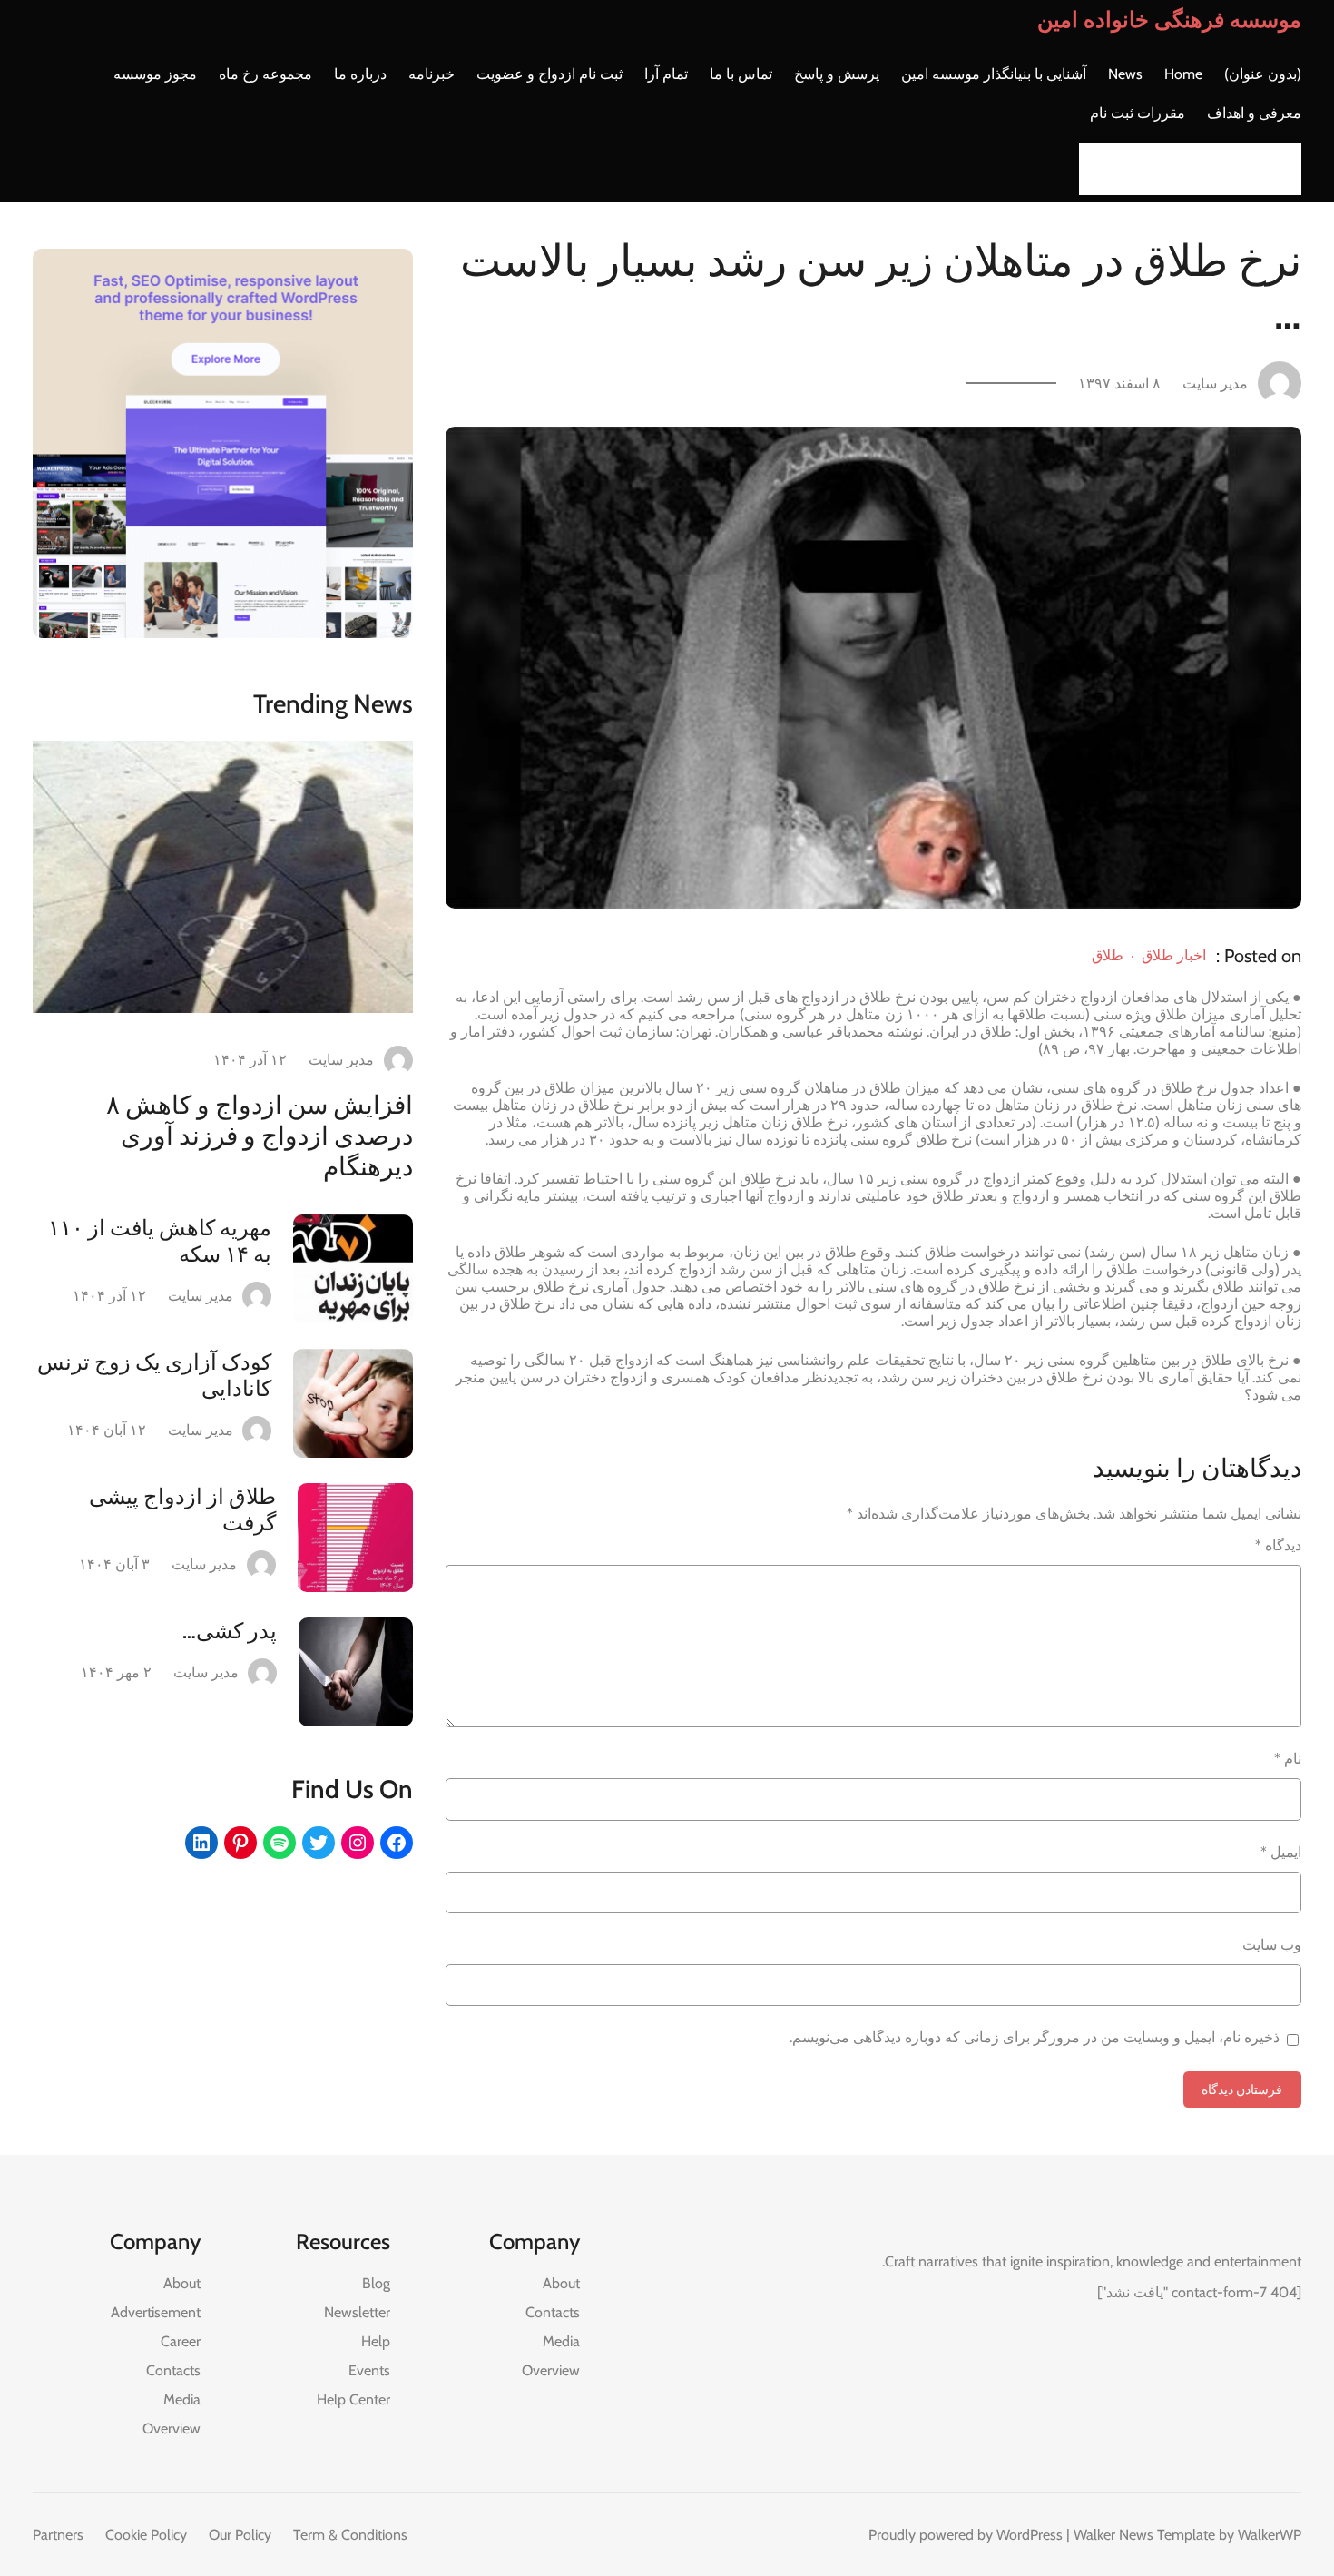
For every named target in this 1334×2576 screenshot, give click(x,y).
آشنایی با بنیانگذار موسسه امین (994, 74)
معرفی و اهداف (1254, 113)
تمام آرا (666, 74)
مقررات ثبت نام (1138, 113)
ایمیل (1281, 1852)
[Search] (1098, 169)
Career (181, 2341)
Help (376, 2341)
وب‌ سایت (1272, 1945)
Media (561, 2341)
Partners (58, 2535)
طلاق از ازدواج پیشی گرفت (182, 1509)
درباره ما (360, 74)
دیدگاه (1278, 1545)
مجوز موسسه (155, 74)
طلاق (1108, 955)
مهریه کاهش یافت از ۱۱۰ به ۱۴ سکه (160, 1241)
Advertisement (156, 2312)
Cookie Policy (146, 2535)
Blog (376, 2283)
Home (1183, 74)
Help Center (353, 2399)
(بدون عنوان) (1263, 74)
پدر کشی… (230, 1631)
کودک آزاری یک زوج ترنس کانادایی (154, 1375)
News (1125, 74)
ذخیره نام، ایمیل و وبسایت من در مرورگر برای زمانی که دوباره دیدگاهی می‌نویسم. (1035, 2037)
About (561, 2283)
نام (1288, 1759)
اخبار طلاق (1174, 955)
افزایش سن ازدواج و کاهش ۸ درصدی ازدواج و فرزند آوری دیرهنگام (260, 1136)
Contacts (553, 2312)
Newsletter (357, 2312)
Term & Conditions (350, 2535)
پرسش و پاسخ (837, 74)
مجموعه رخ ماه (265, 74)
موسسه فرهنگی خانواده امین (1169, 20)
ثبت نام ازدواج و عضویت (549, 74)
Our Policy (240, 2535)
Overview (551, 2370)
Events (369, 2370)
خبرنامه (432, 74)
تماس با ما (741, 74)
